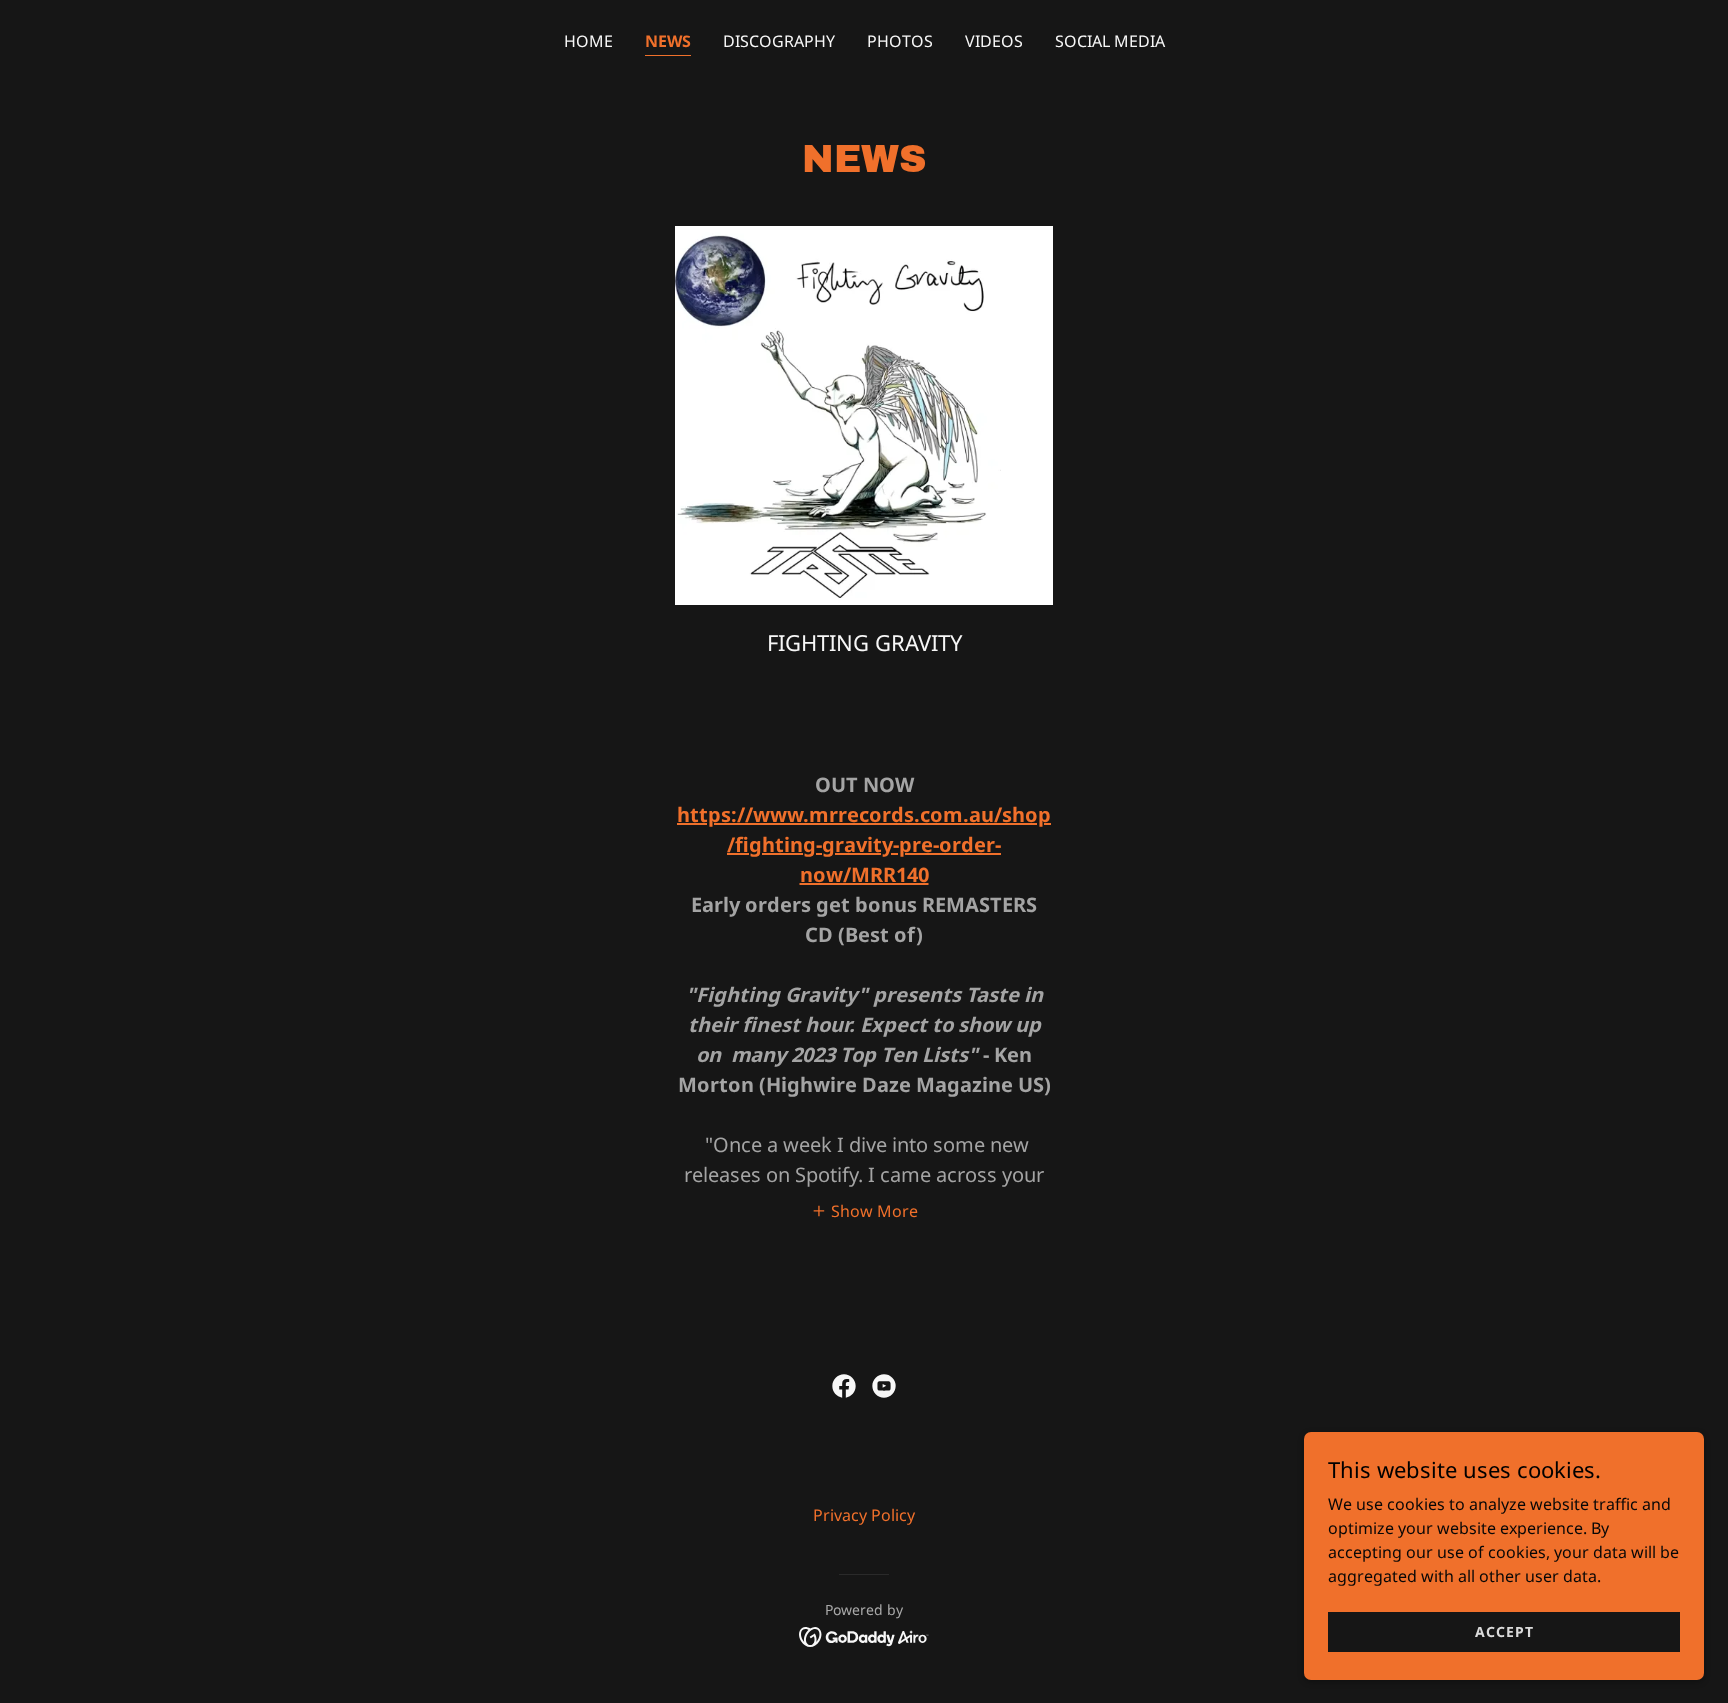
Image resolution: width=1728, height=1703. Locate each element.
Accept (1504, 1631)
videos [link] (994, 41)
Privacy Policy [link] (864, 1515)
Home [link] (588, 41)
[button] (864, 1210)
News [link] (668, 41)
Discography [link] (779, 41)
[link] (844, 1386)
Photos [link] (900, 41)
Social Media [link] (1110, 41)
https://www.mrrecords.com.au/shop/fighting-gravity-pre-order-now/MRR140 (864, 844)
